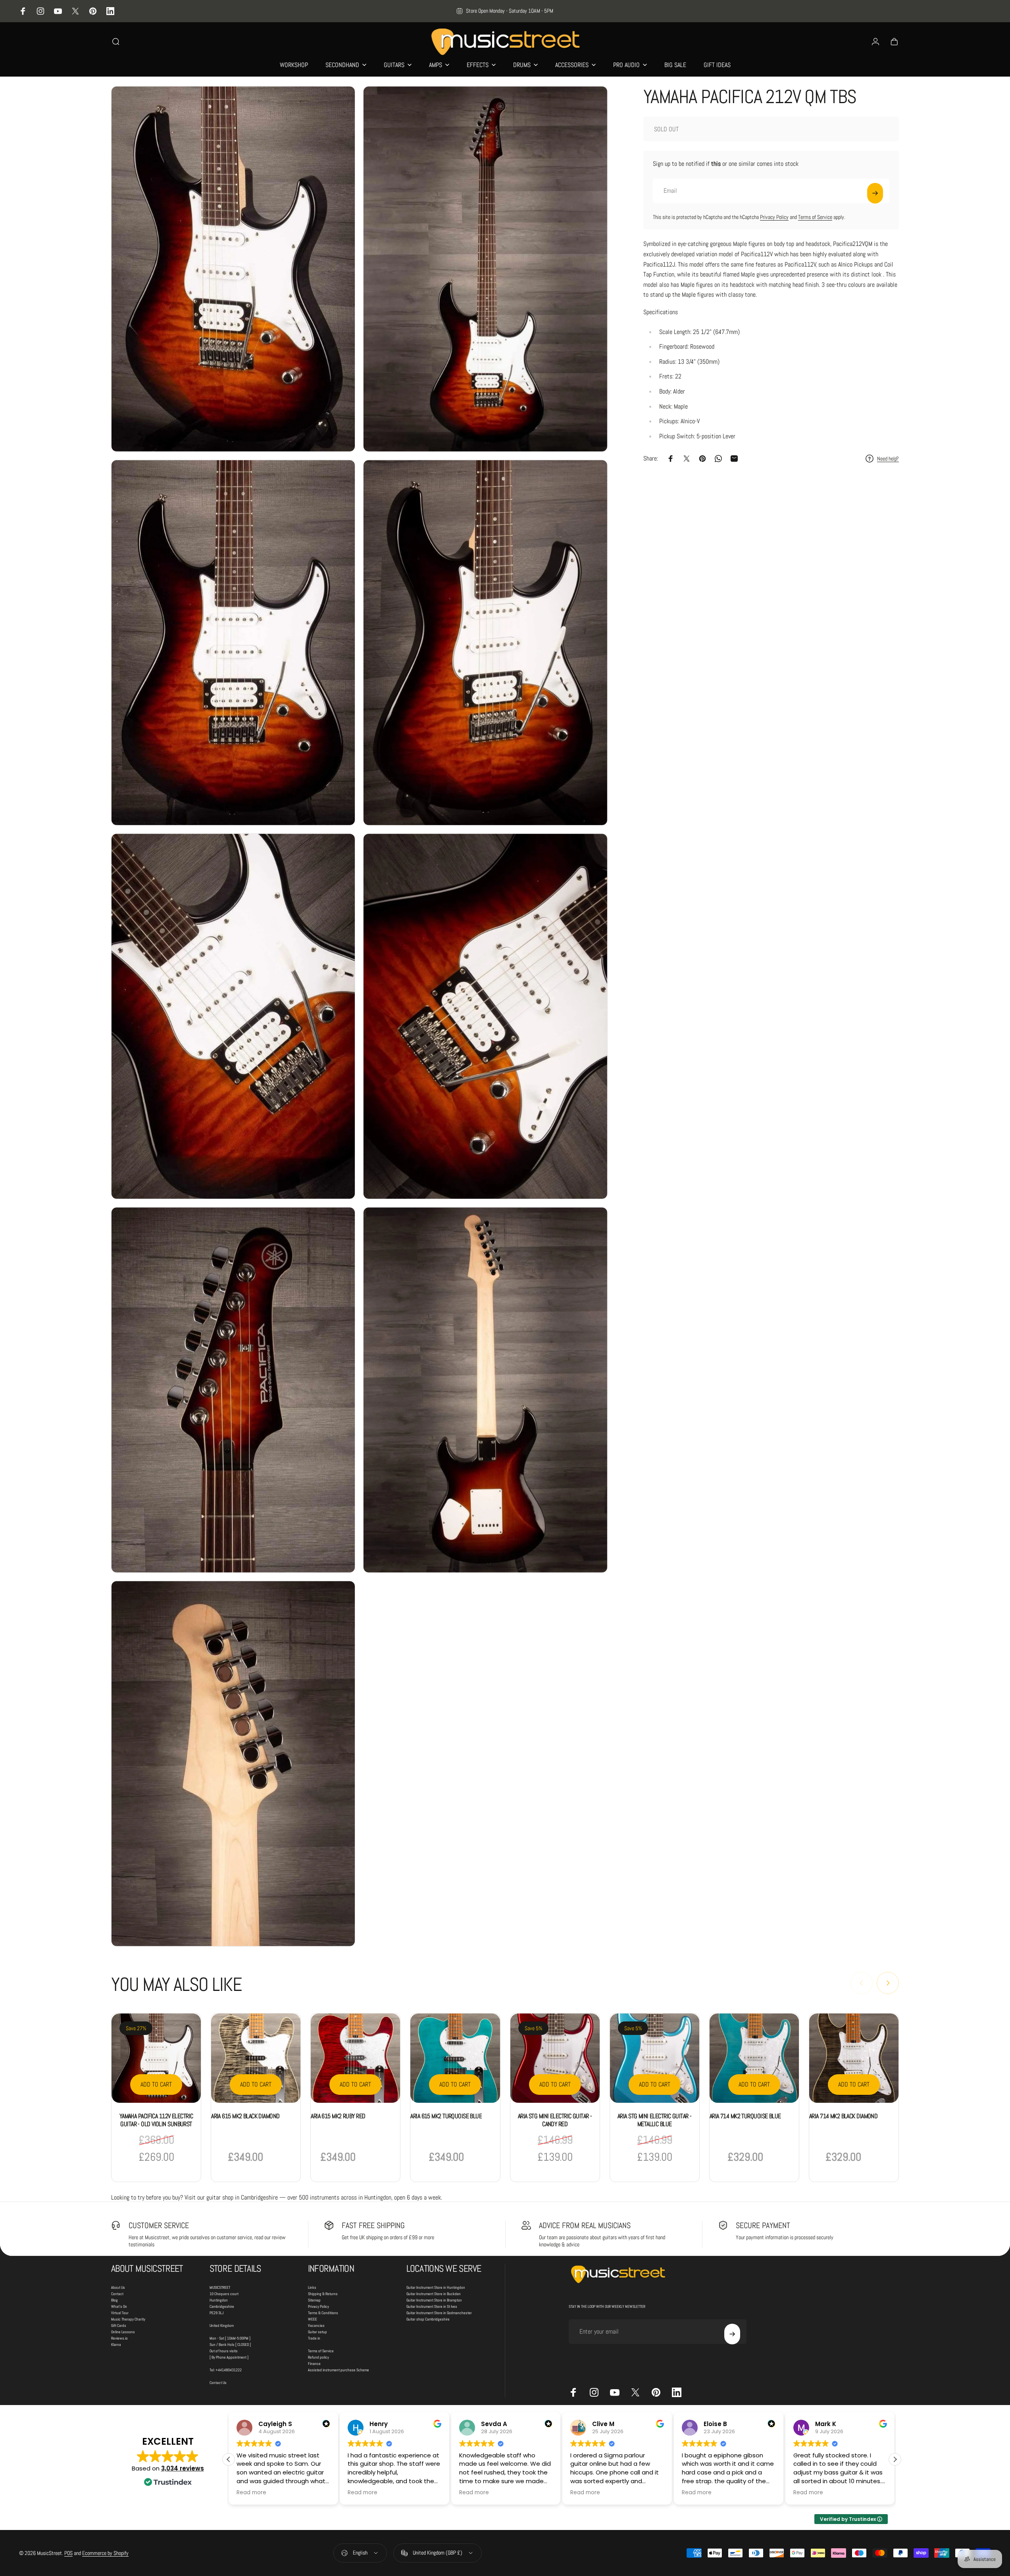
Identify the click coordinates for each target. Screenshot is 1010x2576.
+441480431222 (229, 2370)
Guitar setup (317, 2332)
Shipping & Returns (323, 2294)
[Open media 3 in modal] (233, 643)
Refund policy (318, 2357)
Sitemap (314, 2300)
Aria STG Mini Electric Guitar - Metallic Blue (655, 2120)
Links (312, 2287)
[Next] (888, 1983)
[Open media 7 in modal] (233, 1390)
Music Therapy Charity (128, 2319)
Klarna (116, 2345)
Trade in (314, 2338)
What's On (119, 2306)
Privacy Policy (774, 217)
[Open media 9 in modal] (233, 1764)
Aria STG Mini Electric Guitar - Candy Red (555, 2120)
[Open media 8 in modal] (485, 1390)
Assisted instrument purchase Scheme (339, 2370)
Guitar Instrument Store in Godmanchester (439, 2313)
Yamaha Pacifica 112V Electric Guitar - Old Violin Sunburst (156, 2120)
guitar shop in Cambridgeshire (242, 2197)
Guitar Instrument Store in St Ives (432, 2306)
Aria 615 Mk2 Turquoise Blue (446, 2116)
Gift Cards (119, 2326)
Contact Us (218, 2383)
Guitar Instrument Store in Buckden (434, 2294)
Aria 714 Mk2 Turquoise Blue (745, 2116)
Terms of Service (815, 217)
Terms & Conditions (323, 2313)
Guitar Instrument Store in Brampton (434, 2300)
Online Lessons (123, 2332)
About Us (118, 2287)
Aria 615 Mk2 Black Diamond (245, 2116)
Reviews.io (119, 2338)
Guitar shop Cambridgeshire (428, 2319)
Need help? (888, 459)
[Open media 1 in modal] (233, 269)
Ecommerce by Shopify (105, 2553)
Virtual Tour (120, 2313)
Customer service (159, 2225)
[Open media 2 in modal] (485, 269)
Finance (314, 2364)
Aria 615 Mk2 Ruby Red (338, 2116)
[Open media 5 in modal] (233, 1016)
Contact (117, 2294)
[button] (895, 2459)
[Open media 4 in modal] (485, 643)
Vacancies (316, 2326)
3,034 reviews (183, 2468)
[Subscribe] (875, 193)
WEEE (313, 2319)
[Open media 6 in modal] (485, 1016)
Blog (114, 2300)
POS (68, 2553)
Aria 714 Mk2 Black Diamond (843, 2116)
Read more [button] (251, 2493)
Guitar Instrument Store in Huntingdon (436, 2287)
